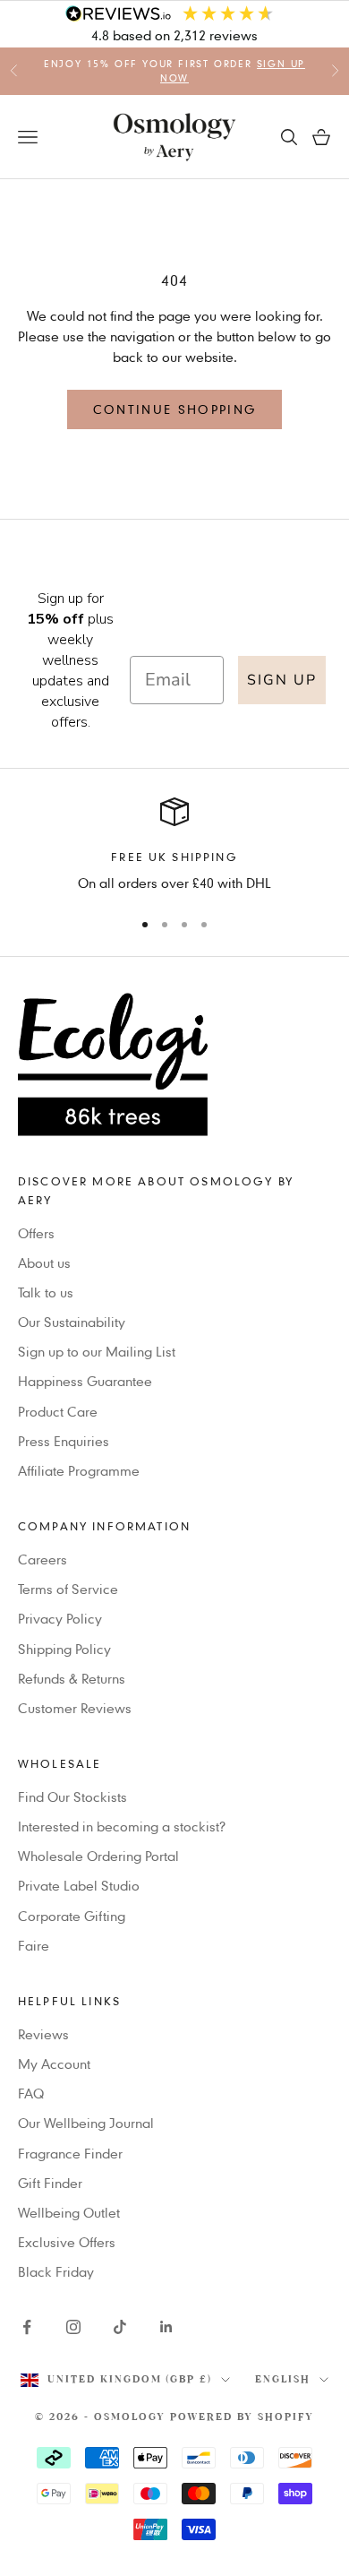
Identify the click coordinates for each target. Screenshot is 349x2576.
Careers (43, 1559)
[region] (174, 845)
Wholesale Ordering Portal (98, 1856)
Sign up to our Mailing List (97, 1351)
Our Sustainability (72, 1322)
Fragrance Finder (70, 2153)
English (283, 2380)
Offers (36, 1233)
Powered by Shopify (242, 2417)
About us (44, 1262)
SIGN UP (282, 680)
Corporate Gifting (72, 1916)
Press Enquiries (64, 1441)
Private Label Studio (79, 1885)
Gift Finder (50, 2183)
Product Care (58, 1411)
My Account (54, 2063)
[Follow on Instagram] (73, 2327)
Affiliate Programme (79, 1470)
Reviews (43, 2034)
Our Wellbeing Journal (86, 2123)
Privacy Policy (60, 1618)
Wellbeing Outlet (69, 2212)
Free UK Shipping (174, 857)
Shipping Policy (64, 1649)
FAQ (31, 2093)
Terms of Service (68, 1589)
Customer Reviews (75, 1708)
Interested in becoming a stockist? (122, 1826)
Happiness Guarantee (85, 1381)
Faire (34, 1945)
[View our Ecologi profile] (174, 1064)
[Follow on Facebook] (27, 2327)
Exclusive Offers (67, 2242)
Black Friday (56, 2271)
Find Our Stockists (72, 1796)
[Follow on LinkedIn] (166, 2327)
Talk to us (46, 1292)
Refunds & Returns (72, 1678)
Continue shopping (175, 409)
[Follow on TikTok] (120, 2327)
